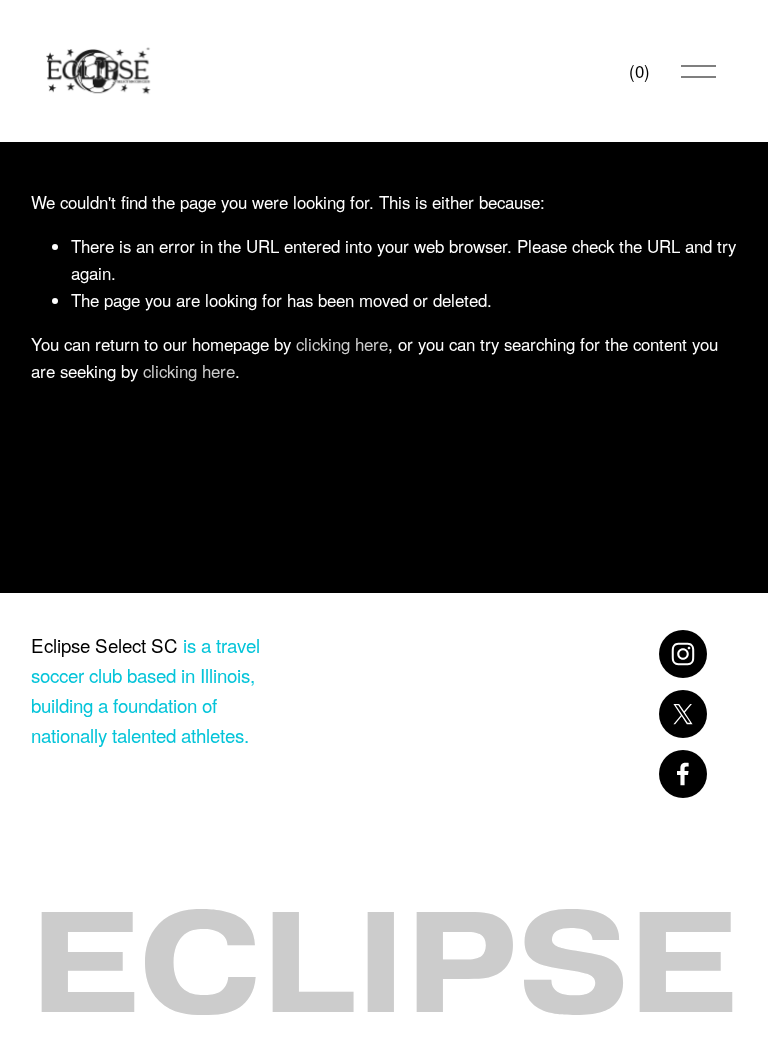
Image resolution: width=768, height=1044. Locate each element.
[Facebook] (683, 774)
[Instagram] (683, 654)
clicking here (342, 344)
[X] (683, 714)
